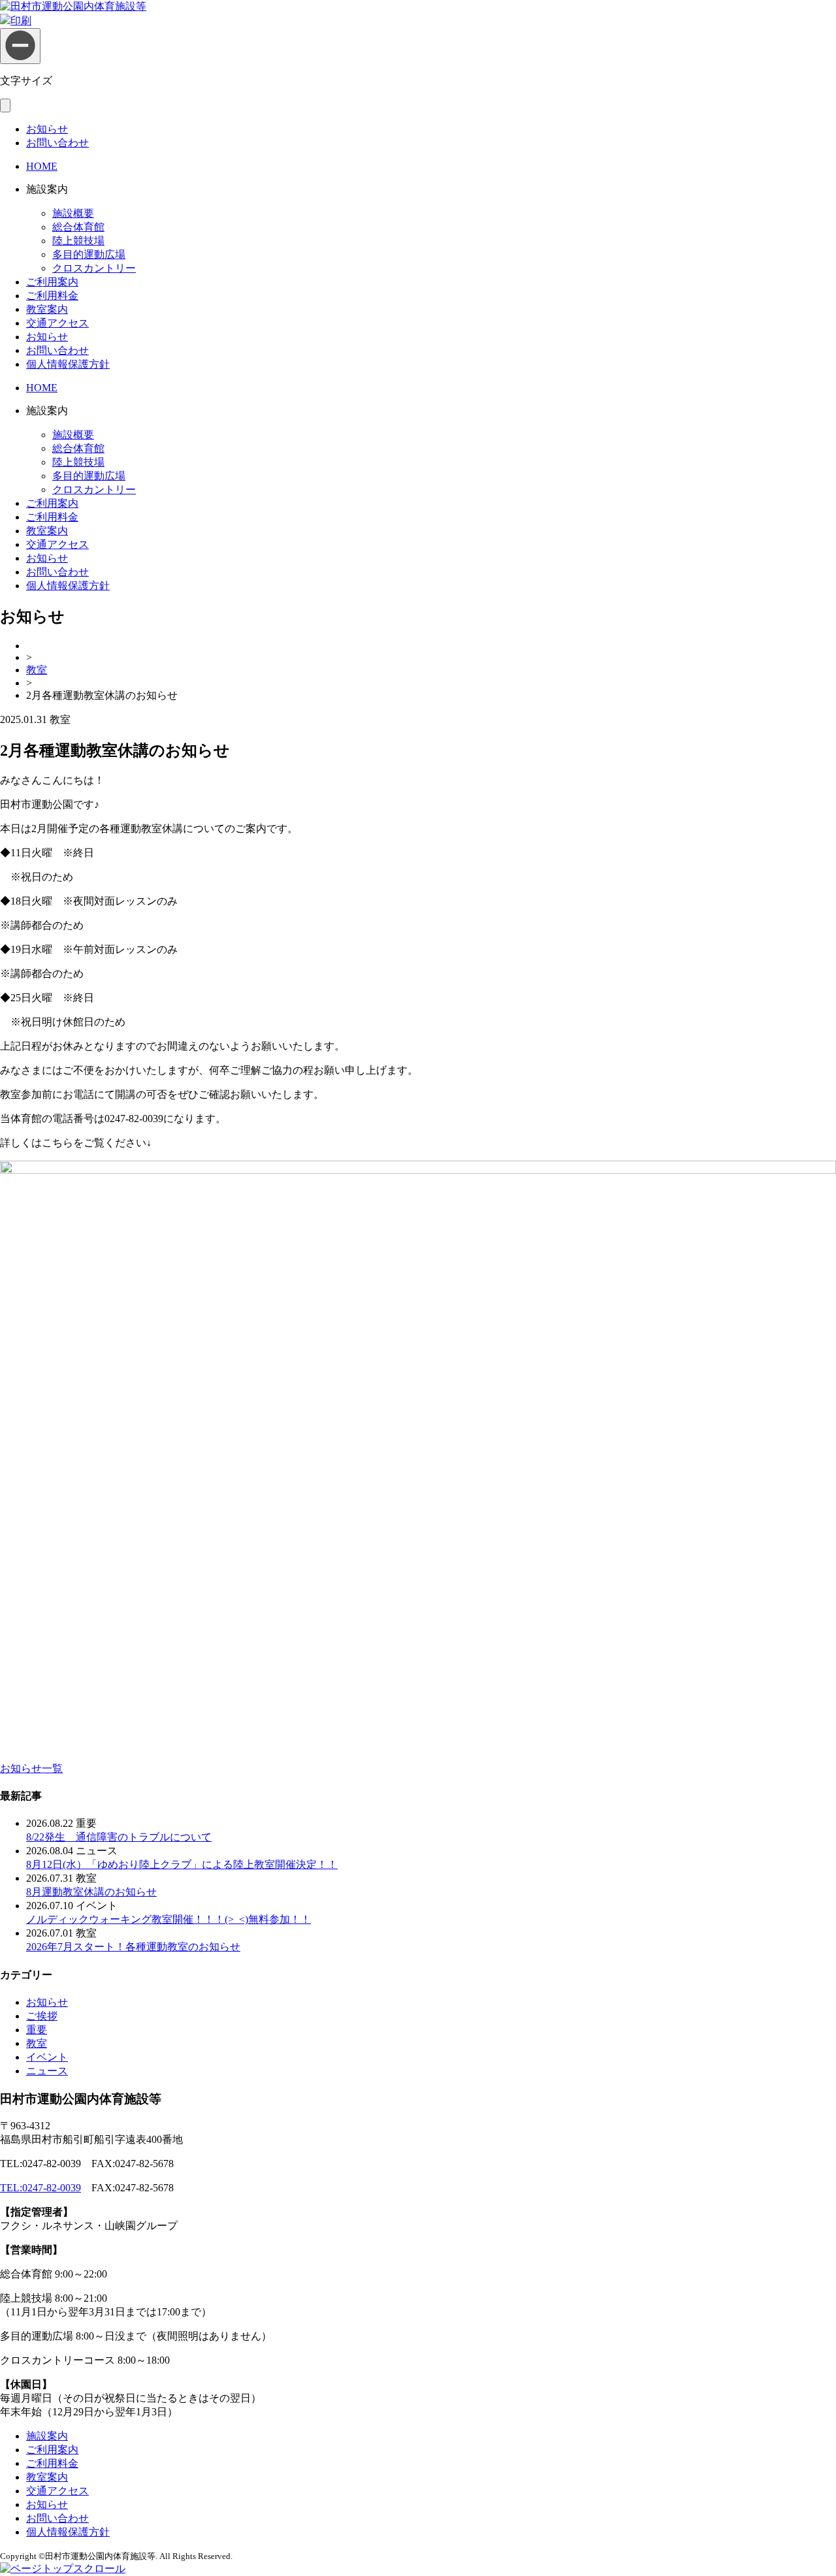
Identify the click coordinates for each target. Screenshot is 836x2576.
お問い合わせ (57, 143)
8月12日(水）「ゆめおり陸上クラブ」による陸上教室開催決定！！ (182, 1864)
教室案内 (47, 309)
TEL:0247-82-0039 (40, 2188)
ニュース (47, 2071)
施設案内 (47, 2436)
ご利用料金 (52, 296)
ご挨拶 (42, 2016)
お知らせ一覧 (31, 1768)
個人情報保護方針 (68, 364)
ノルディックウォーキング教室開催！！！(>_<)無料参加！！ (169, 1919)
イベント (47, 2057)
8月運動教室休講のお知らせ (91, 1892)
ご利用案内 (52, 282)
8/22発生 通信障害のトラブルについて (119, 1837)
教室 (37, 670)
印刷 (21, 21)
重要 (37, 2030)
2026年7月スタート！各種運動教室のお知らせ (133, 1947)
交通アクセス (57, 323)
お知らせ (47, 129)
